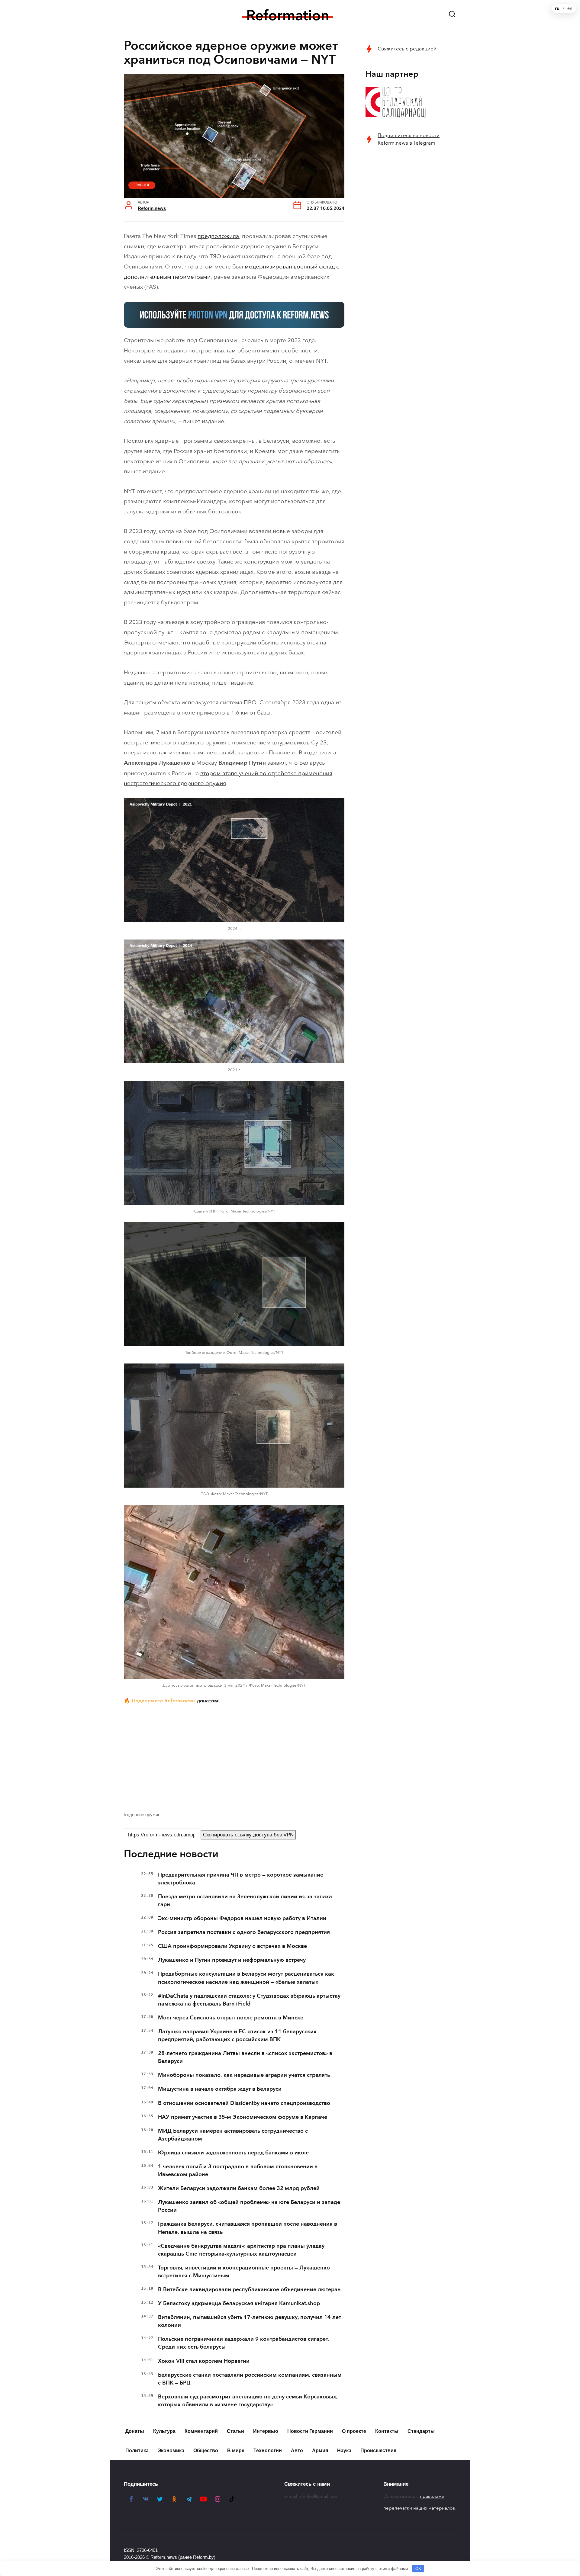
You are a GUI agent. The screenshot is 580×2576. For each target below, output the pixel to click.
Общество (206, 2451)
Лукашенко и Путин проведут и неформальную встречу (232, 1960)
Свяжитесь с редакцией (407, 49)
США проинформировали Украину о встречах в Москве (232, 1946)
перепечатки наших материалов (419, 2508)
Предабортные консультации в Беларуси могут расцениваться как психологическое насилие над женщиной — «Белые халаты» (246, 1978)
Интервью (266, 2431)
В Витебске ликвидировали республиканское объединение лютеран (249, 2289)
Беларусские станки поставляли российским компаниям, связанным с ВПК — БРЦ (250, 2379)
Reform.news (152, 208)
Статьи (235, 2431)
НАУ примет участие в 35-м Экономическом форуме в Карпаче (243, 2117)
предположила (218, 236)
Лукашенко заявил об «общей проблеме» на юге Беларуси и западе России (249, 2206)
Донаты (135, 2431)
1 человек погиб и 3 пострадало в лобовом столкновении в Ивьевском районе (238, 2170)
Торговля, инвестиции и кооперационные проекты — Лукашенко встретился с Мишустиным (244, 2272)
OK (418, 2569)
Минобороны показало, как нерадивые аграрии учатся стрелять (244, 2075)
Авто (297, 2451)
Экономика (171, 2451)
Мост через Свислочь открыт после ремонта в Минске (231, 2018)
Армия (320, 2451)
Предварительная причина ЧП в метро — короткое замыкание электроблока (241, 1879)
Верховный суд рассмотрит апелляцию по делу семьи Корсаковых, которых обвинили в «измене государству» (248, 2401)
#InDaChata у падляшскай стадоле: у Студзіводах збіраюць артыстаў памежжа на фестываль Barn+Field (249, 2000)
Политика (137, 2451)
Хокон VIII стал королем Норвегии (204, 2361)
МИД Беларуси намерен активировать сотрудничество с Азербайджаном (233, 2135)
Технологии (268, 2451)
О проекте (354, 2431)
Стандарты (421, 2431)
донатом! (208, 1701)
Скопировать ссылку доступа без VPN (248, 1835)
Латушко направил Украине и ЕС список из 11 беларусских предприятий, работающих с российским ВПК (237, 2035)
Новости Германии (310, 2431)
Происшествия (378, 2451)
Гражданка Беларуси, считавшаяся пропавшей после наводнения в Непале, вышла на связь (248, 2228)
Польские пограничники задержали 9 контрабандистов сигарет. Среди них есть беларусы (244, 2343)
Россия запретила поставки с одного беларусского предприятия (244, 1932)
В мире (236, 2451)
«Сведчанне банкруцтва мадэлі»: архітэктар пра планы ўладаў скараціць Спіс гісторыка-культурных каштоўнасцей (241, 2250)
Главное (142, 185)
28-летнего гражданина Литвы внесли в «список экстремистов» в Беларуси (245, 2057)
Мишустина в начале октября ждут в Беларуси (220, 2089)
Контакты (387, 2431)
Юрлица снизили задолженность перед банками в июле (233, 2153)
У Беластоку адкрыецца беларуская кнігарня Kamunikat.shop (239, 2303)
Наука (344, 2451)
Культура (164, 2431)
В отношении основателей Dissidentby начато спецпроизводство (244, 2103)
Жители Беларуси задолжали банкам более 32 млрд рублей (239, 2188)
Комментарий (201, 2431)
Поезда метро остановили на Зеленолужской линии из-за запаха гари (245, 1900)
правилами (432, 2496)
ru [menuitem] (557, 8)
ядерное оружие (144, 1815)
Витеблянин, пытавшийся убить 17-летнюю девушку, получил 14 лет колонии (250, 2321)
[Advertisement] (234, 1756)
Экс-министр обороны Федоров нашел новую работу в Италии (242, 1918)
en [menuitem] (570, 8)
